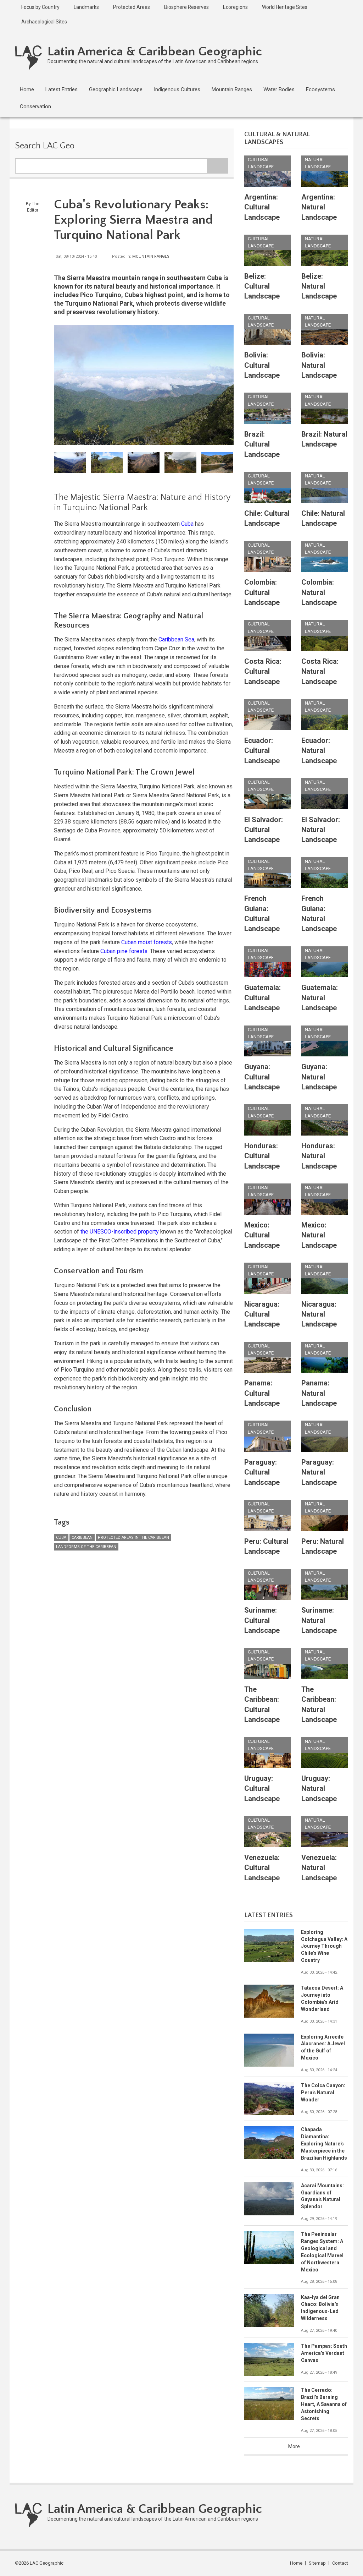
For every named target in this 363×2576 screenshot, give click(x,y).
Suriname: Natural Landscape (319, 1620)
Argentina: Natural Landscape (319, 207)
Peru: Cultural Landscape (266, 1546)
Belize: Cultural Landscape (262, 286)
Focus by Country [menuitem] (40, 7)
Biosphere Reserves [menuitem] (186, 7)
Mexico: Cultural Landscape (262, 1235)
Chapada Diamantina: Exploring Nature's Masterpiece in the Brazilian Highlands (324, 2144)
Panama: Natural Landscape (319, 1393)
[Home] (29, 57)
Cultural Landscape (261, 163)
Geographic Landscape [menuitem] (116, 89)
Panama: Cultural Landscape (262, 1393)
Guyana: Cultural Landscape (262, 1077)
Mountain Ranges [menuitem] (232, 89)
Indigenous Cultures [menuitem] (177, 89)
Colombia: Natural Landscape (319, 592)
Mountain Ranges (151, 256)
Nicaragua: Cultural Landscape (262, 1314)
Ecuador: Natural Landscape (319, 751)
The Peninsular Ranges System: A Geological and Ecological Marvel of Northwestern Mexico (322, 2252)
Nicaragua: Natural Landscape (319, 1314)
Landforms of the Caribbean (86, 1547)
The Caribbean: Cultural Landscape (262, 1704)
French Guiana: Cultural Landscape (262, 914)
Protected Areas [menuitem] (132, 7)
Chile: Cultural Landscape (267, 518)
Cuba (187, 524)
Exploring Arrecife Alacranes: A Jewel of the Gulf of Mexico (323, 2047)
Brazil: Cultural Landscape (262, 444)
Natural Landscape (318, 163)
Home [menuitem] (27, 89)
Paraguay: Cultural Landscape (262, 1472)
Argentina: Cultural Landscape (262, 207)
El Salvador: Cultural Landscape (264, 830)
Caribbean (82, 1538)
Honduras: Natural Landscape (319, 1156)
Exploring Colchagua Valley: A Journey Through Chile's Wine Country (324, 1946)
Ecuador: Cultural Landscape (262, 751)
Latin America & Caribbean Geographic (155, 51)
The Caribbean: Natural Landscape (319, 1704)
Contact (340, 2563)
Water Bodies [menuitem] (279, 89)
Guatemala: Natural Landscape (320, 998)
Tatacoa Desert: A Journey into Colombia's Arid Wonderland (322, 1998)
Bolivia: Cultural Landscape (262, 365)
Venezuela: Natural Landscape (319, 1868)
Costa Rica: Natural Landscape (320, 671)
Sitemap (317, 2563)
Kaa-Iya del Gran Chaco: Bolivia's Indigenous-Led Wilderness (320, 2308)
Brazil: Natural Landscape (324, 439)
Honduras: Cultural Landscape (262, 1156)
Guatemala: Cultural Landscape (263, 998)
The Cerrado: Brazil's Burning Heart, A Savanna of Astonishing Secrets (324, 2404)
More (294, 2446)
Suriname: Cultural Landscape (262, 1620)
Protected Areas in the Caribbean (133, 1538)
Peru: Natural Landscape (323, 1546)
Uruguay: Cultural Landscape (262, 1789)
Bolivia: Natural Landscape (319, 365)
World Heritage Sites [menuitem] (285, 7)
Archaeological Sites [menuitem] (44, 22)
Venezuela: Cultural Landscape (262, 1868)
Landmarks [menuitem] (86, 7)
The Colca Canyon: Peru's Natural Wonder (323, 2093)
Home (296, 2563)
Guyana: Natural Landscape (319, 1077)
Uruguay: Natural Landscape (319, 1789)
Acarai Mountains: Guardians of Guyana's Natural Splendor (322, 2196)
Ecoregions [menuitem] (235, 7)
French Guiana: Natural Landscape (319, 914)
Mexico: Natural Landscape (319, 1235)
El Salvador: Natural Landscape (321, 830)
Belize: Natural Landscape (319, 286)
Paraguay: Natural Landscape (319, 1472)
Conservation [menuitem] (35, 106)
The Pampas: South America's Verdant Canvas (324, 2353)
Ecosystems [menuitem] (320, 89)
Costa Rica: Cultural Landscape (263, 671)
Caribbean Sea (176, 639)
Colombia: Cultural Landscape (262, 592)
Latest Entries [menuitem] (62, 89)
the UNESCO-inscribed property (120, 1232)
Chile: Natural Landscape (323, 518)
